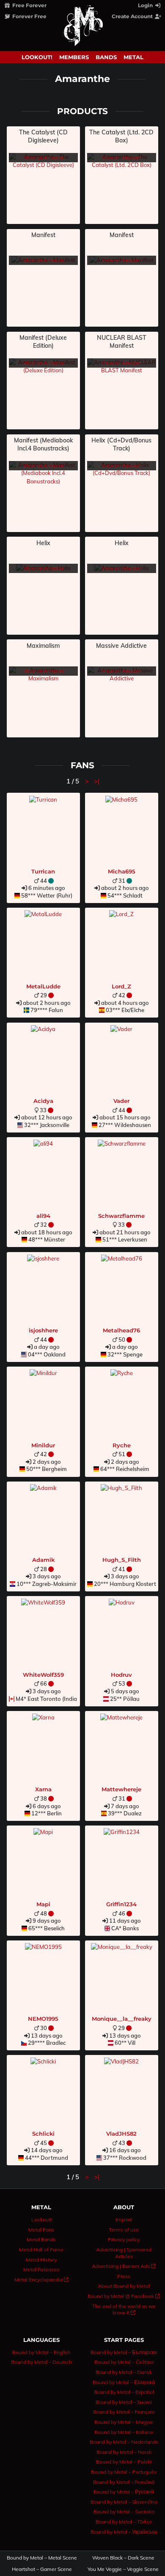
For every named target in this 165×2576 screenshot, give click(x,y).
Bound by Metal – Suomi (124, 2402)
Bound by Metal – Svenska (124, 2512)
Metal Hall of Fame (41, 2250)
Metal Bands (41, 2239)
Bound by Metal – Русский (124, 2492)
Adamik (43, 1560)
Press (124, 2276)
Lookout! (37, 57)
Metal (133, 57)
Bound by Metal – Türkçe (124, 2522)
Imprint (124, 2220)
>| (97, 781)
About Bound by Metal (124, 2286)
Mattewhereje (121, 1789)
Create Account (133, 16)
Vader (121, 1101)
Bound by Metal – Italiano (124, 2432)
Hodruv (121, 1675)
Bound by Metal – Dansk (124, 2372)
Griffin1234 (121, 1904)
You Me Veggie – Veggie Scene (124, 2569)
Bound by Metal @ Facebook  (124, 2296)
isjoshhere (43, 1330)
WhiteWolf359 (43, 1675)
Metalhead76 (121, 1330)
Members (74, 57)
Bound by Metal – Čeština (124, 2362)
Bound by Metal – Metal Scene (42, 2558)
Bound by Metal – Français (124, 2412)
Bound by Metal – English (41, 2352)
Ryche (122, 1445)
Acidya (43, 1101)
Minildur (43, 1445)
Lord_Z (121, 986)
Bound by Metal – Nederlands (124, 2442)
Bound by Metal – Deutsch (41, 2362)
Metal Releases (41, 2269)
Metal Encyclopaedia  (41, 2280)
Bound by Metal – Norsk (124, 2452)
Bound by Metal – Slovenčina (124, 2502)
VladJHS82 (121, 2134)
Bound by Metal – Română (124, 2482)
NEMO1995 (43, 2019)
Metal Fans (41, 2230)
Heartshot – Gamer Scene (42, 2569)
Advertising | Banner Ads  (124, 2266)
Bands (106, 57)
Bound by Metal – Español (124, 2392)
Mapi (43, 1904)
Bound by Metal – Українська (124, 2532)
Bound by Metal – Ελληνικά (124, 2382)
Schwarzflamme (121, 1216)
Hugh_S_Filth (122, 1560)
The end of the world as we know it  (124, 2310)
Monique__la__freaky (122, 2019)
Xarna (43, 1789)
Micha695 (122, 871)
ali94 (43, 1216)
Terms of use (124, 2230)
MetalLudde (43, 986)
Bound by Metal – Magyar (124, 2422)
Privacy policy (124, 2239)
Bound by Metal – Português (124, 2472)
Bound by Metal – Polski (124, 2462)
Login (146, 5)
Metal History (41, 2260)
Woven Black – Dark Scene (123, 2558)
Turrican (43, 871)
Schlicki (43, 2134)
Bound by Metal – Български (124, 2352)
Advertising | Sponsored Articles (124, 2253)
